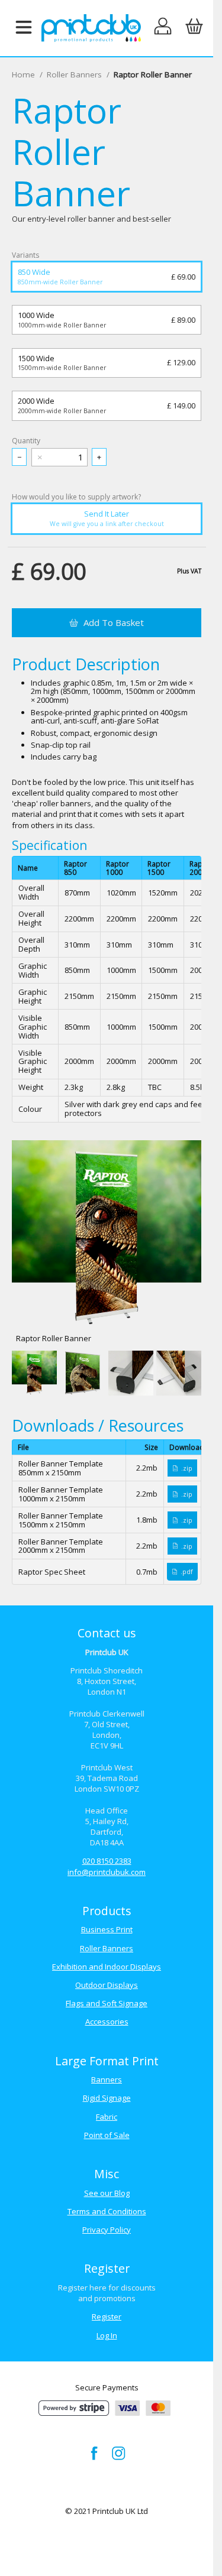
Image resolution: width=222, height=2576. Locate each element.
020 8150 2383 (107, 1861)
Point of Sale (107, 2135)
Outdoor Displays (107, 1985)
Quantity (26, 441)
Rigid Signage (107, 2098)
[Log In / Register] (163, 28)
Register (107, 2317)
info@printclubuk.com (107, 1872)
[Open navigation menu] (24, 28)
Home (23, 74)
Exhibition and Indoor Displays (107, 1967)
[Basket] (194, 28)
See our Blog (107, 2193)
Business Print (107, 1929)
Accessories (107, 2022)
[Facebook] (95, 2454)
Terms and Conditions (107, 2211)
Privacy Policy (107, 2230)
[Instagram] (119, 2454)
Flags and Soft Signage (107, 2003)
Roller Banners (74, 74)
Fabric (107, 2117)
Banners (107, 2079)
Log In (107, 2335)
